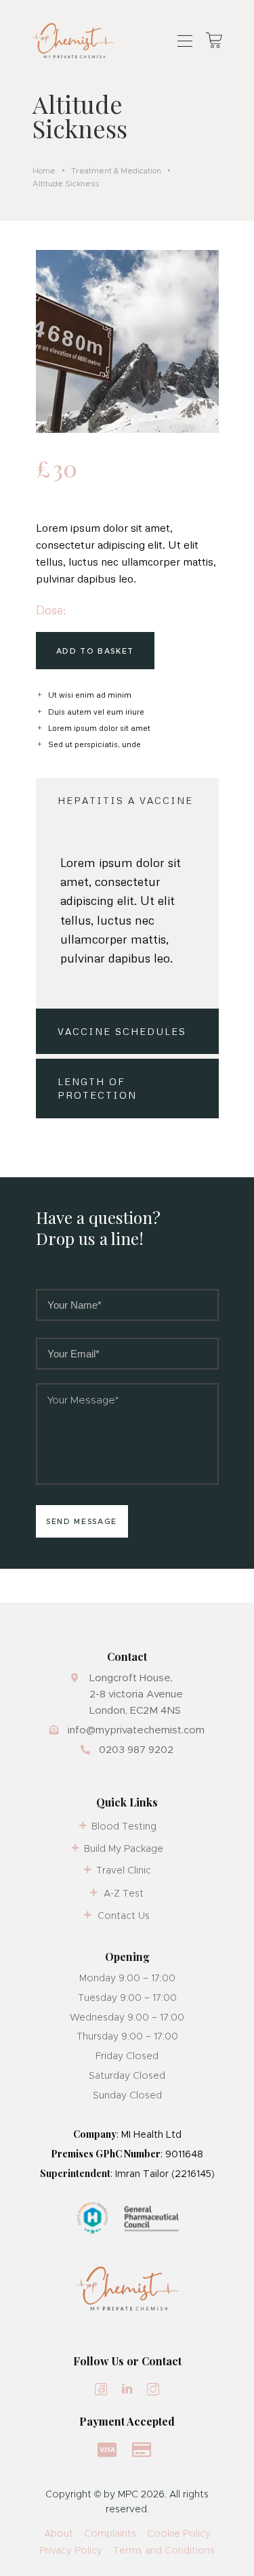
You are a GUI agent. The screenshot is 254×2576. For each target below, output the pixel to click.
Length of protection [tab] (97, 1088)
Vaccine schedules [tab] (122, 1031)
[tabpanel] (127, 916)
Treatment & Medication (116, 171)
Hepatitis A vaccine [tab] (125, 800)
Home (44, 171)
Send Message (82, 1521)
